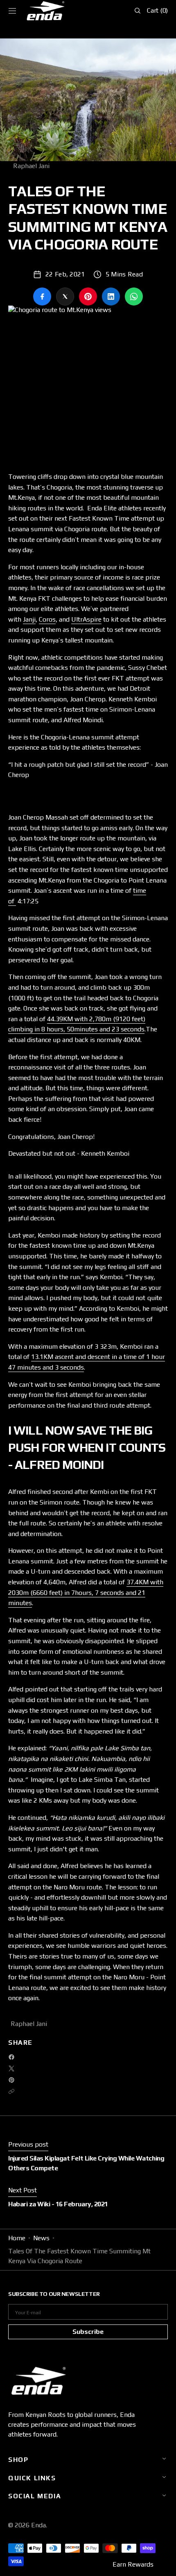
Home (17, 2238)
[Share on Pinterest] (88, 296)
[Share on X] (65, 296)
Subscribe (88, 2332)
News (41, 2238)
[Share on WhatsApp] (134, 296)
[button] (12, 11)
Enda (38, 2525)
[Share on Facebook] (42, 296)
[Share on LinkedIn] (111, 296)
